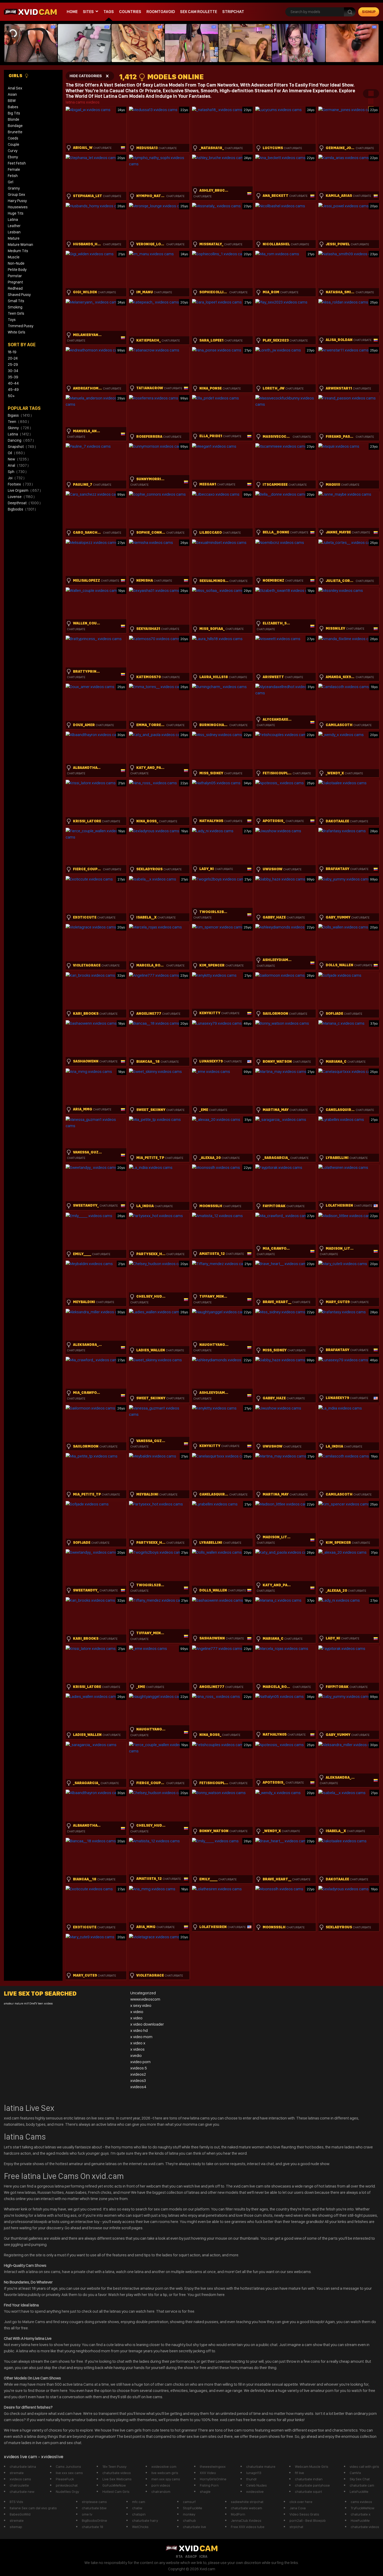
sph (17, 472)
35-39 (13, 377)
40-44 (13, 383)
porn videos (161, 2485)
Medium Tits (18, 251)
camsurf (189, 2502)
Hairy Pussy (17, 201)
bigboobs (22, 509)
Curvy (13, 151)
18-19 (12, 352)
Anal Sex (15, 88)
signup (369, 12)
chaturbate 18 (92, 2527)
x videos (137, 2049)
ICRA (203, 2556)
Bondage (15, 126)
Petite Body (17, 270)
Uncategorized (143, 1993)
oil (16, 453)
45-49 (13, 390)
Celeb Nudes (257, 2485)
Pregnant (15, 282)
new (18, 459)
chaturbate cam (362, 2485)
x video (136, 2018)
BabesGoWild (20, 2514)
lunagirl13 (254, 2473)
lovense (21, 497)
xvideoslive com (164, 2466)
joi (16, 478)
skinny (19, 428)
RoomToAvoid (161, 12)
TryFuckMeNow (363, 2508)
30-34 (13, 371)
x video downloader (147, 2024)
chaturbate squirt (308, 2492)
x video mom (141, 2037)
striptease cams (94, 2502)
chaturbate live (194, 2527)
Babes (13, 107)
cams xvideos (361, 2502)
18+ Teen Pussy (114, 2466)
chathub (189, 2520)
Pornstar (15, 276)
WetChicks (140, 2527)
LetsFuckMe (359, 2492)
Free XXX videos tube (248, 2527)
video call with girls (364, 2466)
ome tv (87, 2514)
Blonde (14, 119)
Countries (130, 12)
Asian (12, 94)
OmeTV (33, 2004)
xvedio (136, 2055)
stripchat (233, 12)
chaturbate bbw (94, 2508)
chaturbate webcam (246, 2508)
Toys (12, 320)
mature (19, 2004)
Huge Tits (16, 213)
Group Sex (16, 195)
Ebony (13, 157)
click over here (301, 2502)
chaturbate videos (117, 2473)
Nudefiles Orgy (67, 2492)
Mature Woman (20, 245)
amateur (9, 2004)
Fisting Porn (209, 2485)
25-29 (13, 364)
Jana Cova (298, 2508)
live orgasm (24, 490)
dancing (21, 440)
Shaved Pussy (19, 295)
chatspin (139, 2514)
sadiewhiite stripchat (247, 2502)
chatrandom (161, 2492)
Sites (88, 12)
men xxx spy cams (166, 2479)
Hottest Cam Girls (116, 2492)
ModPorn (238, 2514)
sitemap (16, 2527)
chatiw (137, 2508)
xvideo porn (140, 2062)
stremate (17, 2473)
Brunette (15, 132)
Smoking (15, 307)
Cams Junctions (68, 2466)
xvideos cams (20, 2479)
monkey (189, 2514)
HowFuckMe (360, 2520)
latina (19, 434)
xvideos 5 (139, 2068)
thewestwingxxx (213, 2466)
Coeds (13, 138)
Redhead (15, 288)
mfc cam (139, 2502)
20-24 (13, 358)
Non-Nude (16, 263)
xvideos (48, 2004)
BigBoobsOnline (94, 2520)
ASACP (191, 2556)
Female (14, 169)
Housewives (18, 207)
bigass (20, 415)
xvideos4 (138, 2087)
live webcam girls (165, 2473)
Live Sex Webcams (117, 2479)
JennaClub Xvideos (246, 2520)
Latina (13, 220)
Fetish (13, 176)
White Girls (17, 332)
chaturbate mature (261, 2466)
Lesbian (14, 232)
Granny (14, 188)
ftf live (299, 2473)
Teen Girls (16, 313)
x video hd (139, 2030)
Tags (109, 12)
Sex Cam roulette (199, 12)
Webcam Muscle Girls (312, 2466)
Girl (11, 182)
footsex (20, 484)
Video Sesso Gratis (304, 2514)
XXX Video (208, 2473)
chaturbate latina (23, 2466)
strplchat (296, 2527)
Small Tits (16, 301)
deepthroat (24, 503)
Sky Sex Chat (360, 2479)
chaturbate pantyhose (312, 2485)
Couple (14, 144)
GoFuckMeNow (114, 2485)
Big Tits (14, 113)
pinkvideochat (67, 2485)
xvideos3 (138, 2080)
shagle (205, 2492)
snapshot (22, 447)
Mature (14, 238)
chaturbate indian (309, 2479)
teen (18, 422)
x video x (138, 2043)
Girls (16, 75)
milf (26, 2004)
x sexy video (141, 2005)
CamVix (355, 2473)
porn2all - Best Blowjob (308, 2520)
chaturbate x (361, 2514)
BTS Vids (16, 2502)
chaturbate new (22, 2492)
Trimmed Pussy (21, 326)
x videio (137, 2012)
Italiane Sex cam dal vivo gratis (33, 2508)
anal (18, 465)
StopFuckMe (193, 2508)
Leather (14, 226)
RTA (179, 2556)
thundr (252, 2479)
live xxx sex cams (69, 2473)
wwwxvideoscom (145, 1999)
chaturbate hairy (145, 2520)
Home (72, 12)
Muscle (14, 257)
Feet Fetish (17, 163)
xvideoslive (255, 2492)
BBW (12, 101)
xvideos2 (138, 2074)
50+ (11, 396)
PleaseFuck (65, 2479)
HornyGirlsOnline (213, 2479)
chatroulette (19, 2485)
